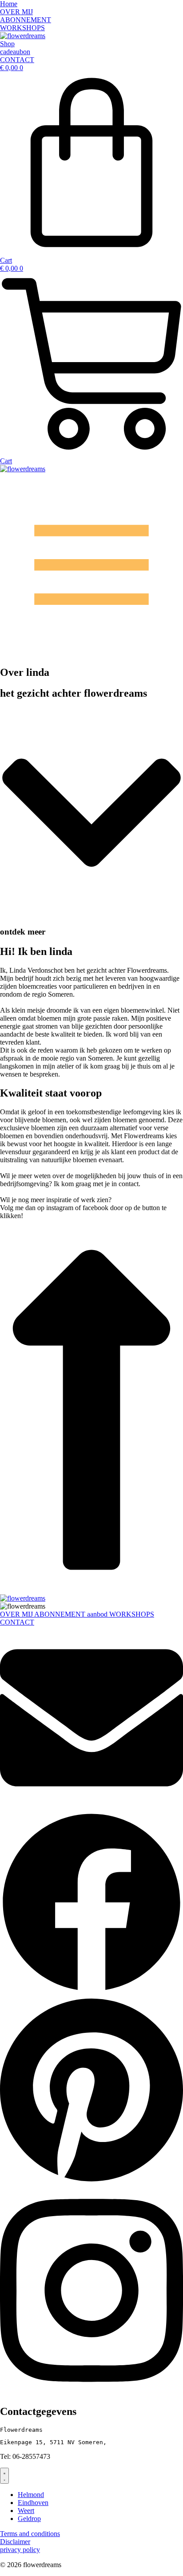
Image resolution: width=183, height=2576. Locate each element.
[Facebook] (91, 1991)
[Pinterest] (91, 2182)
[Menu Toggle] (4, 2476)
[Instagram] (91, 2393)
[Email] (91, 1807)
